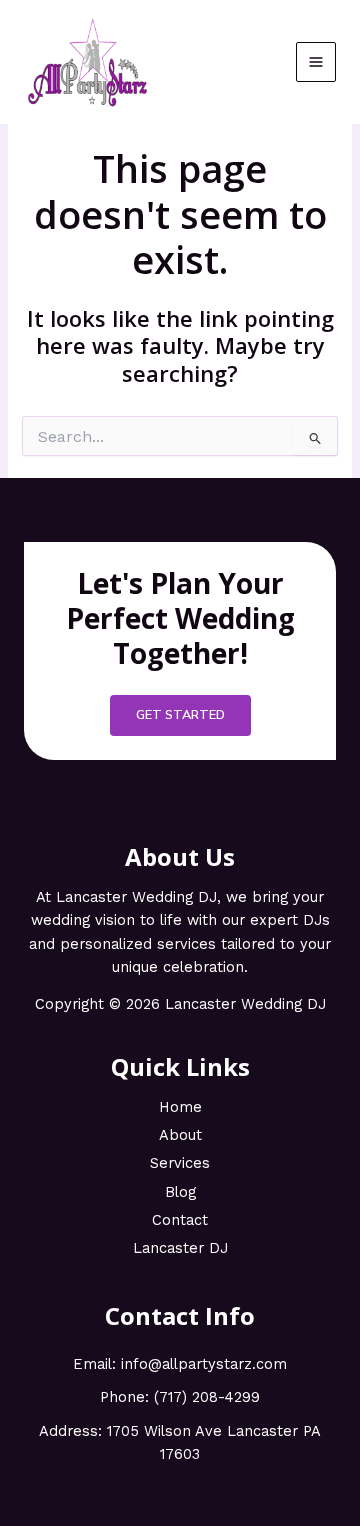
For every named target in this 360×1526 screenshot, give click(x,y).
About (180, 1135)
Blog (180, 1192)
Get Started (180, 715)
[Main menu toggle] (316, 62)
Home (180, 1107)
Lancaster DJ (180, 1248)
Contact (180, 1220)
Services (180, 1163)
